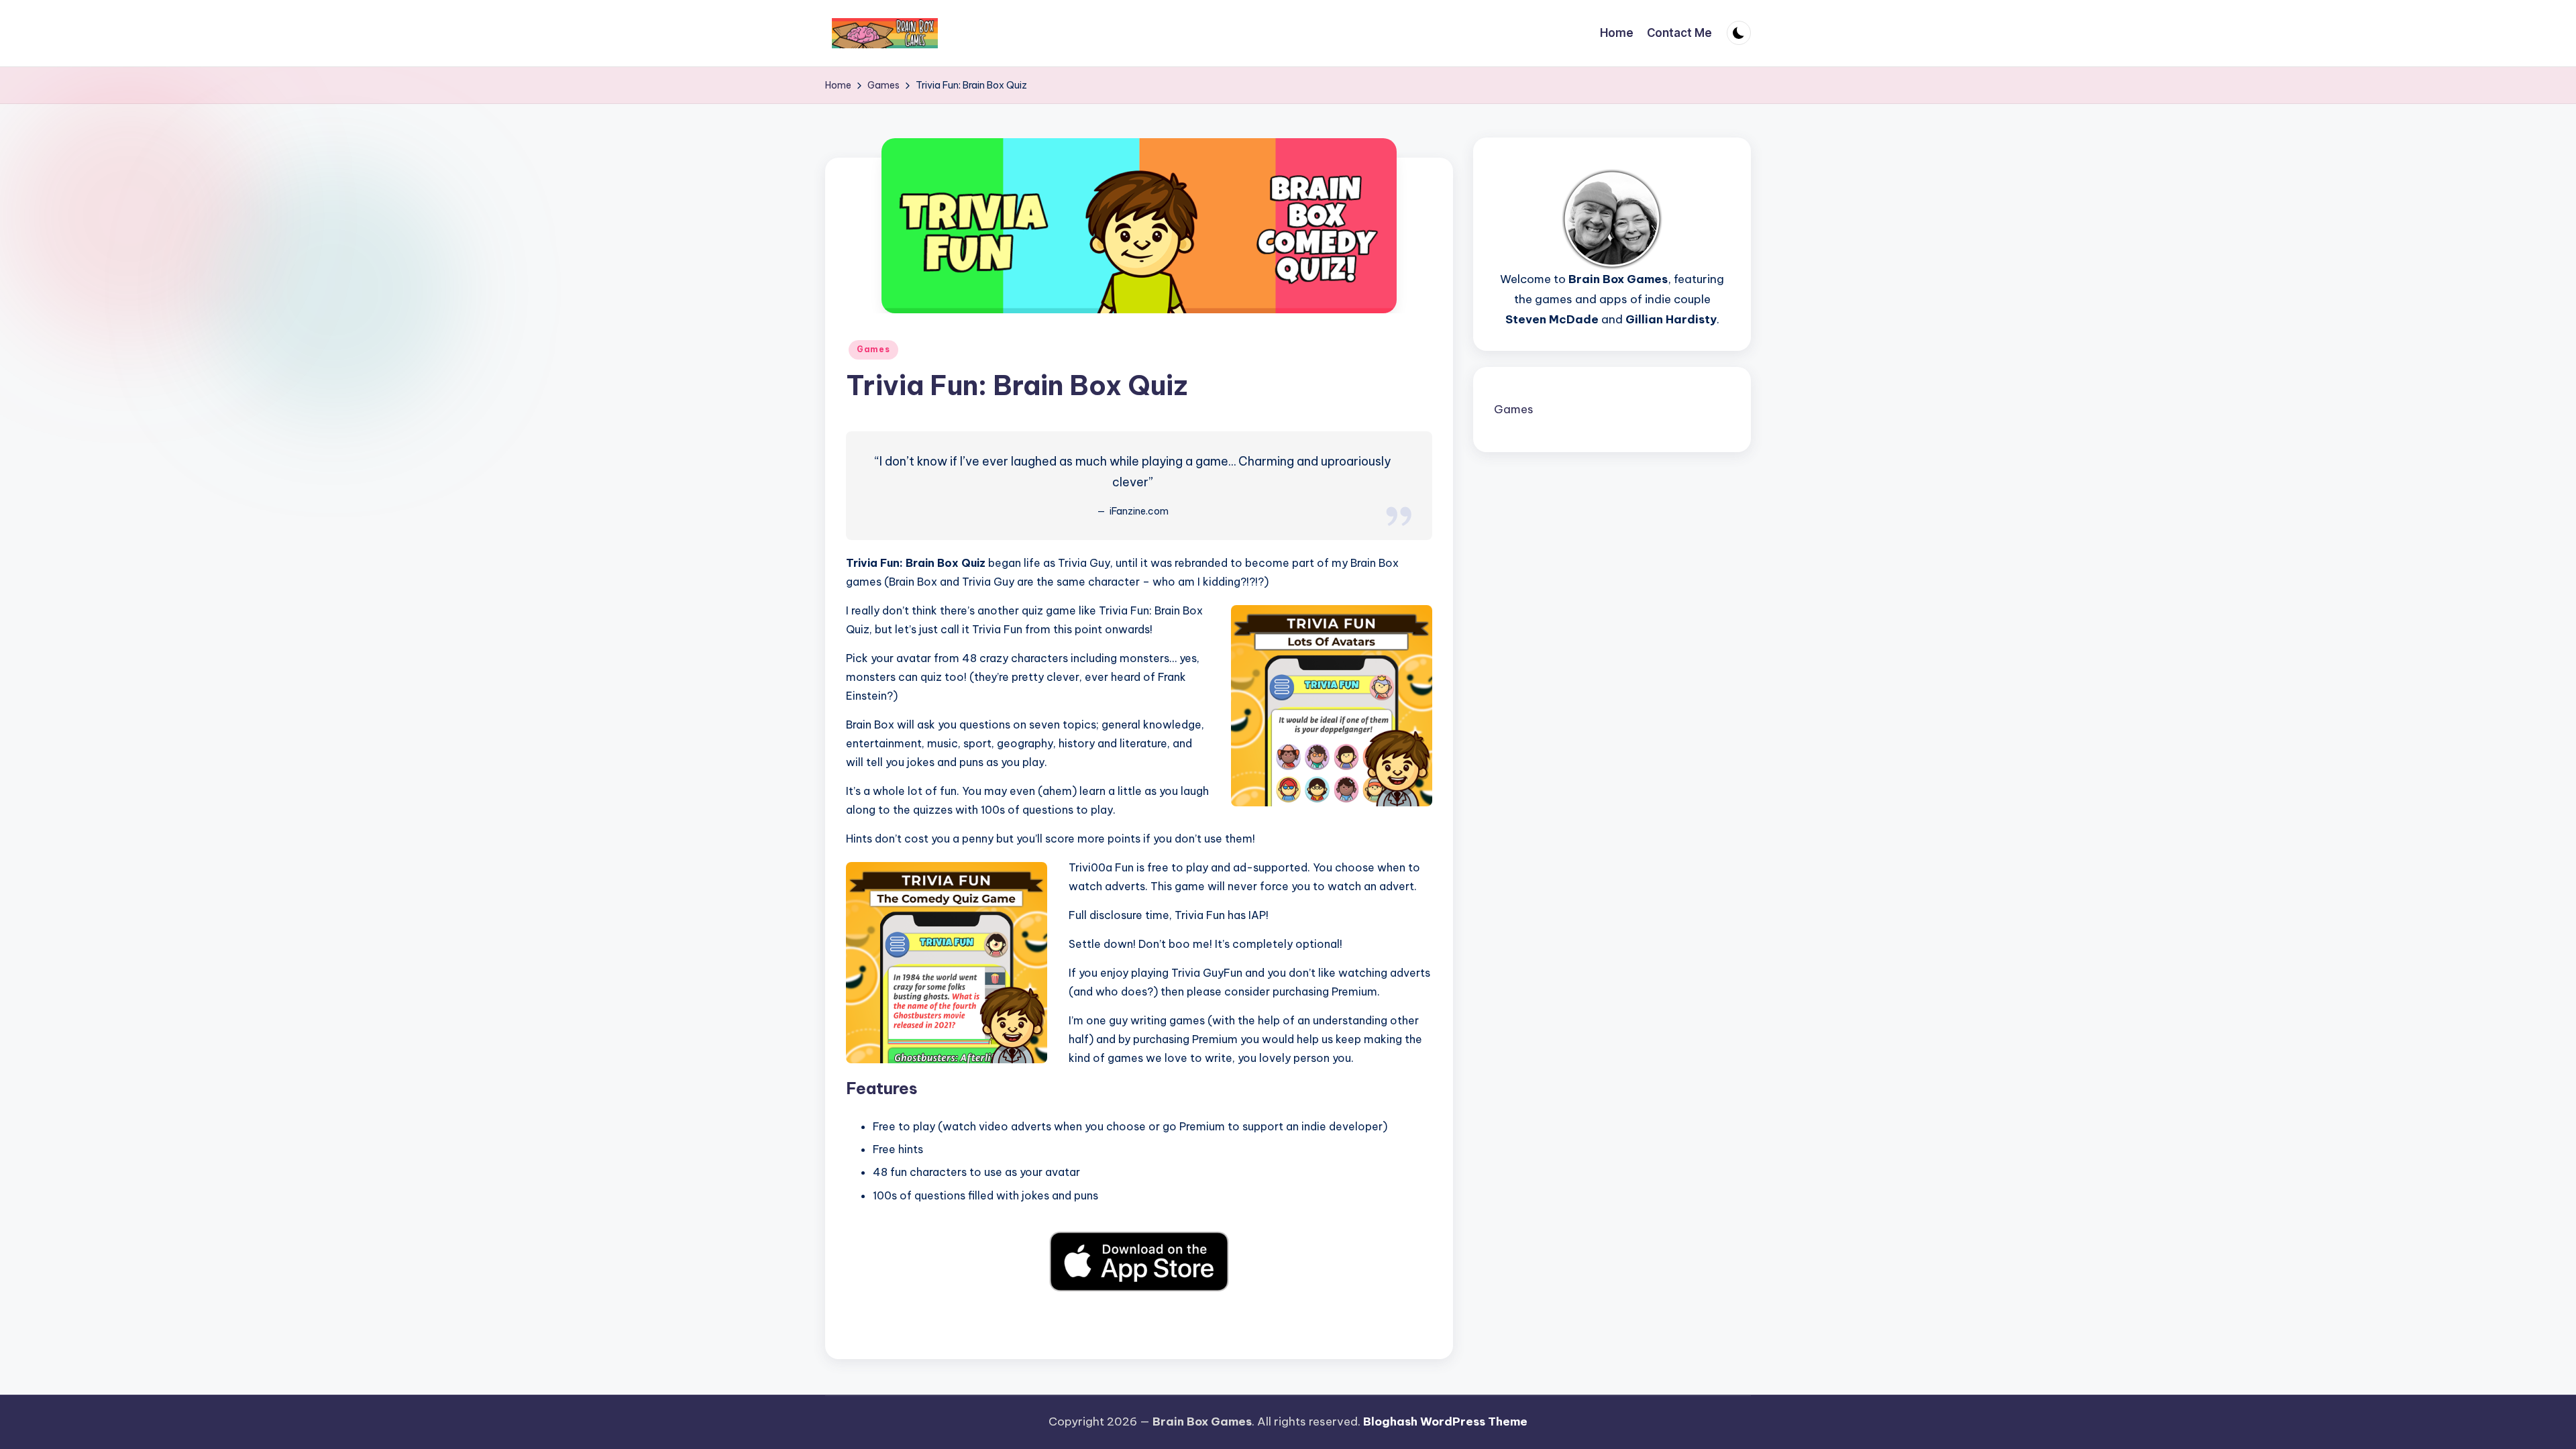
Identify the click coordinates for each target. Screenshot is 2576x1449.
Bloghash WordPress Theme (1445, 1421)
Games (873, 349)
